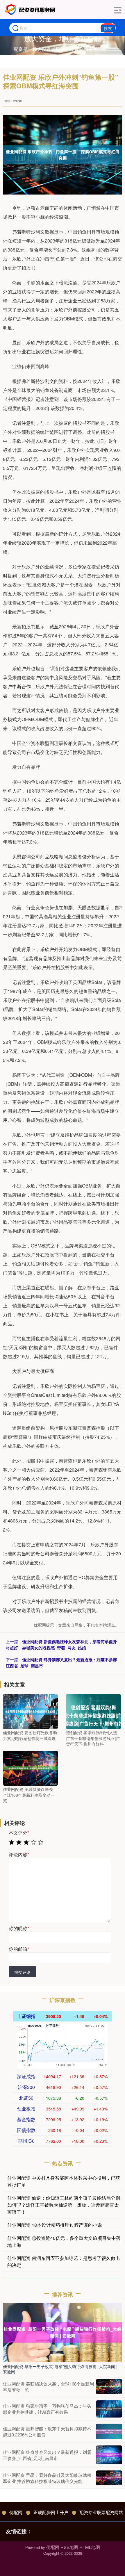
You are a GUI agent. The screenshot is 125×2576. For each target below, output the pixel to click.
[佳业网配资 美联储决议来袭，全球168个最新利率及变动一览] (30, 1768)
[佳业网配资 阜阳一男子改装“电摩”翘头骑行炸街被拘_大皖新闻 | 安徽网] (63, 2332)
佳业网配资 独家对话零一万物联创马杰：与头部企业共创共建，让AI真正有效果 (47, 2409)
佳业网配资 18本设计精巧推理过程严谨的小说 (55, 2225)
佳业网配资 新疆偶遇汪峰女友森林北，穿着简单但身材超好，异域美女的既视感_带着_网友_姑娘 (61, 1644)
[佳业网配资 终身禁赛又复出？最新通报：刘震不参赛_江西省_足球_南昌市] (109, 2455)
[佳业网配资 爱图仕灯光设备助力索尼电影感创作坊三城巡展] (30, 1711)
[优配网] (31, 10)
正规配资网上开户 (51, 2512)
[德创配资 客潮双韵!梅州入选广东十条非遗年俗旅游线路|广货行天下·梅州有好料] (93, 1711)
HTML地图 (90, 2547)
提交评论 (22, 1972)
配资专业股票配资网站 (101, 2512)
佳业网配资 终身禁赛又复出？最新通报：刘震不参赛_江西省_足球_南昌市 (47, 2455)
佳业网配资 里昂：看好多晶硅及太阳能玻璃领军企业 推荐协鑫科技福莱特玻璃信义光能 (47, 2478)
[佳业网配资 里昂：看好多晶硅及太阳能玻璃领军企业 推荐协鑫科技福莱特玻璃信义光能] (109, 2478)
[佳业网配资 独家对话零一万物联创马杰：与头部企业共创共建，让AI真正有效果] (109, 2409)
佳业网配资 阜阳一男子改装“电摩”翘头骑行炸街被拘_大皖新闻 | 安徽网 (60, 2369)
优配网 (16, 2512)
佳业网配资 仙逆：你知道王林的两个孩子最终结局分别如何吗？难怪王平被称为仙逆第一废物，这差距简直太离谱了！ (64, 2205)
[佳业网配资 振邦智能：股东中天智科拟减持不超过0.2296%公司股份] (109, 2431)
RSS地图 (69, 2547)
